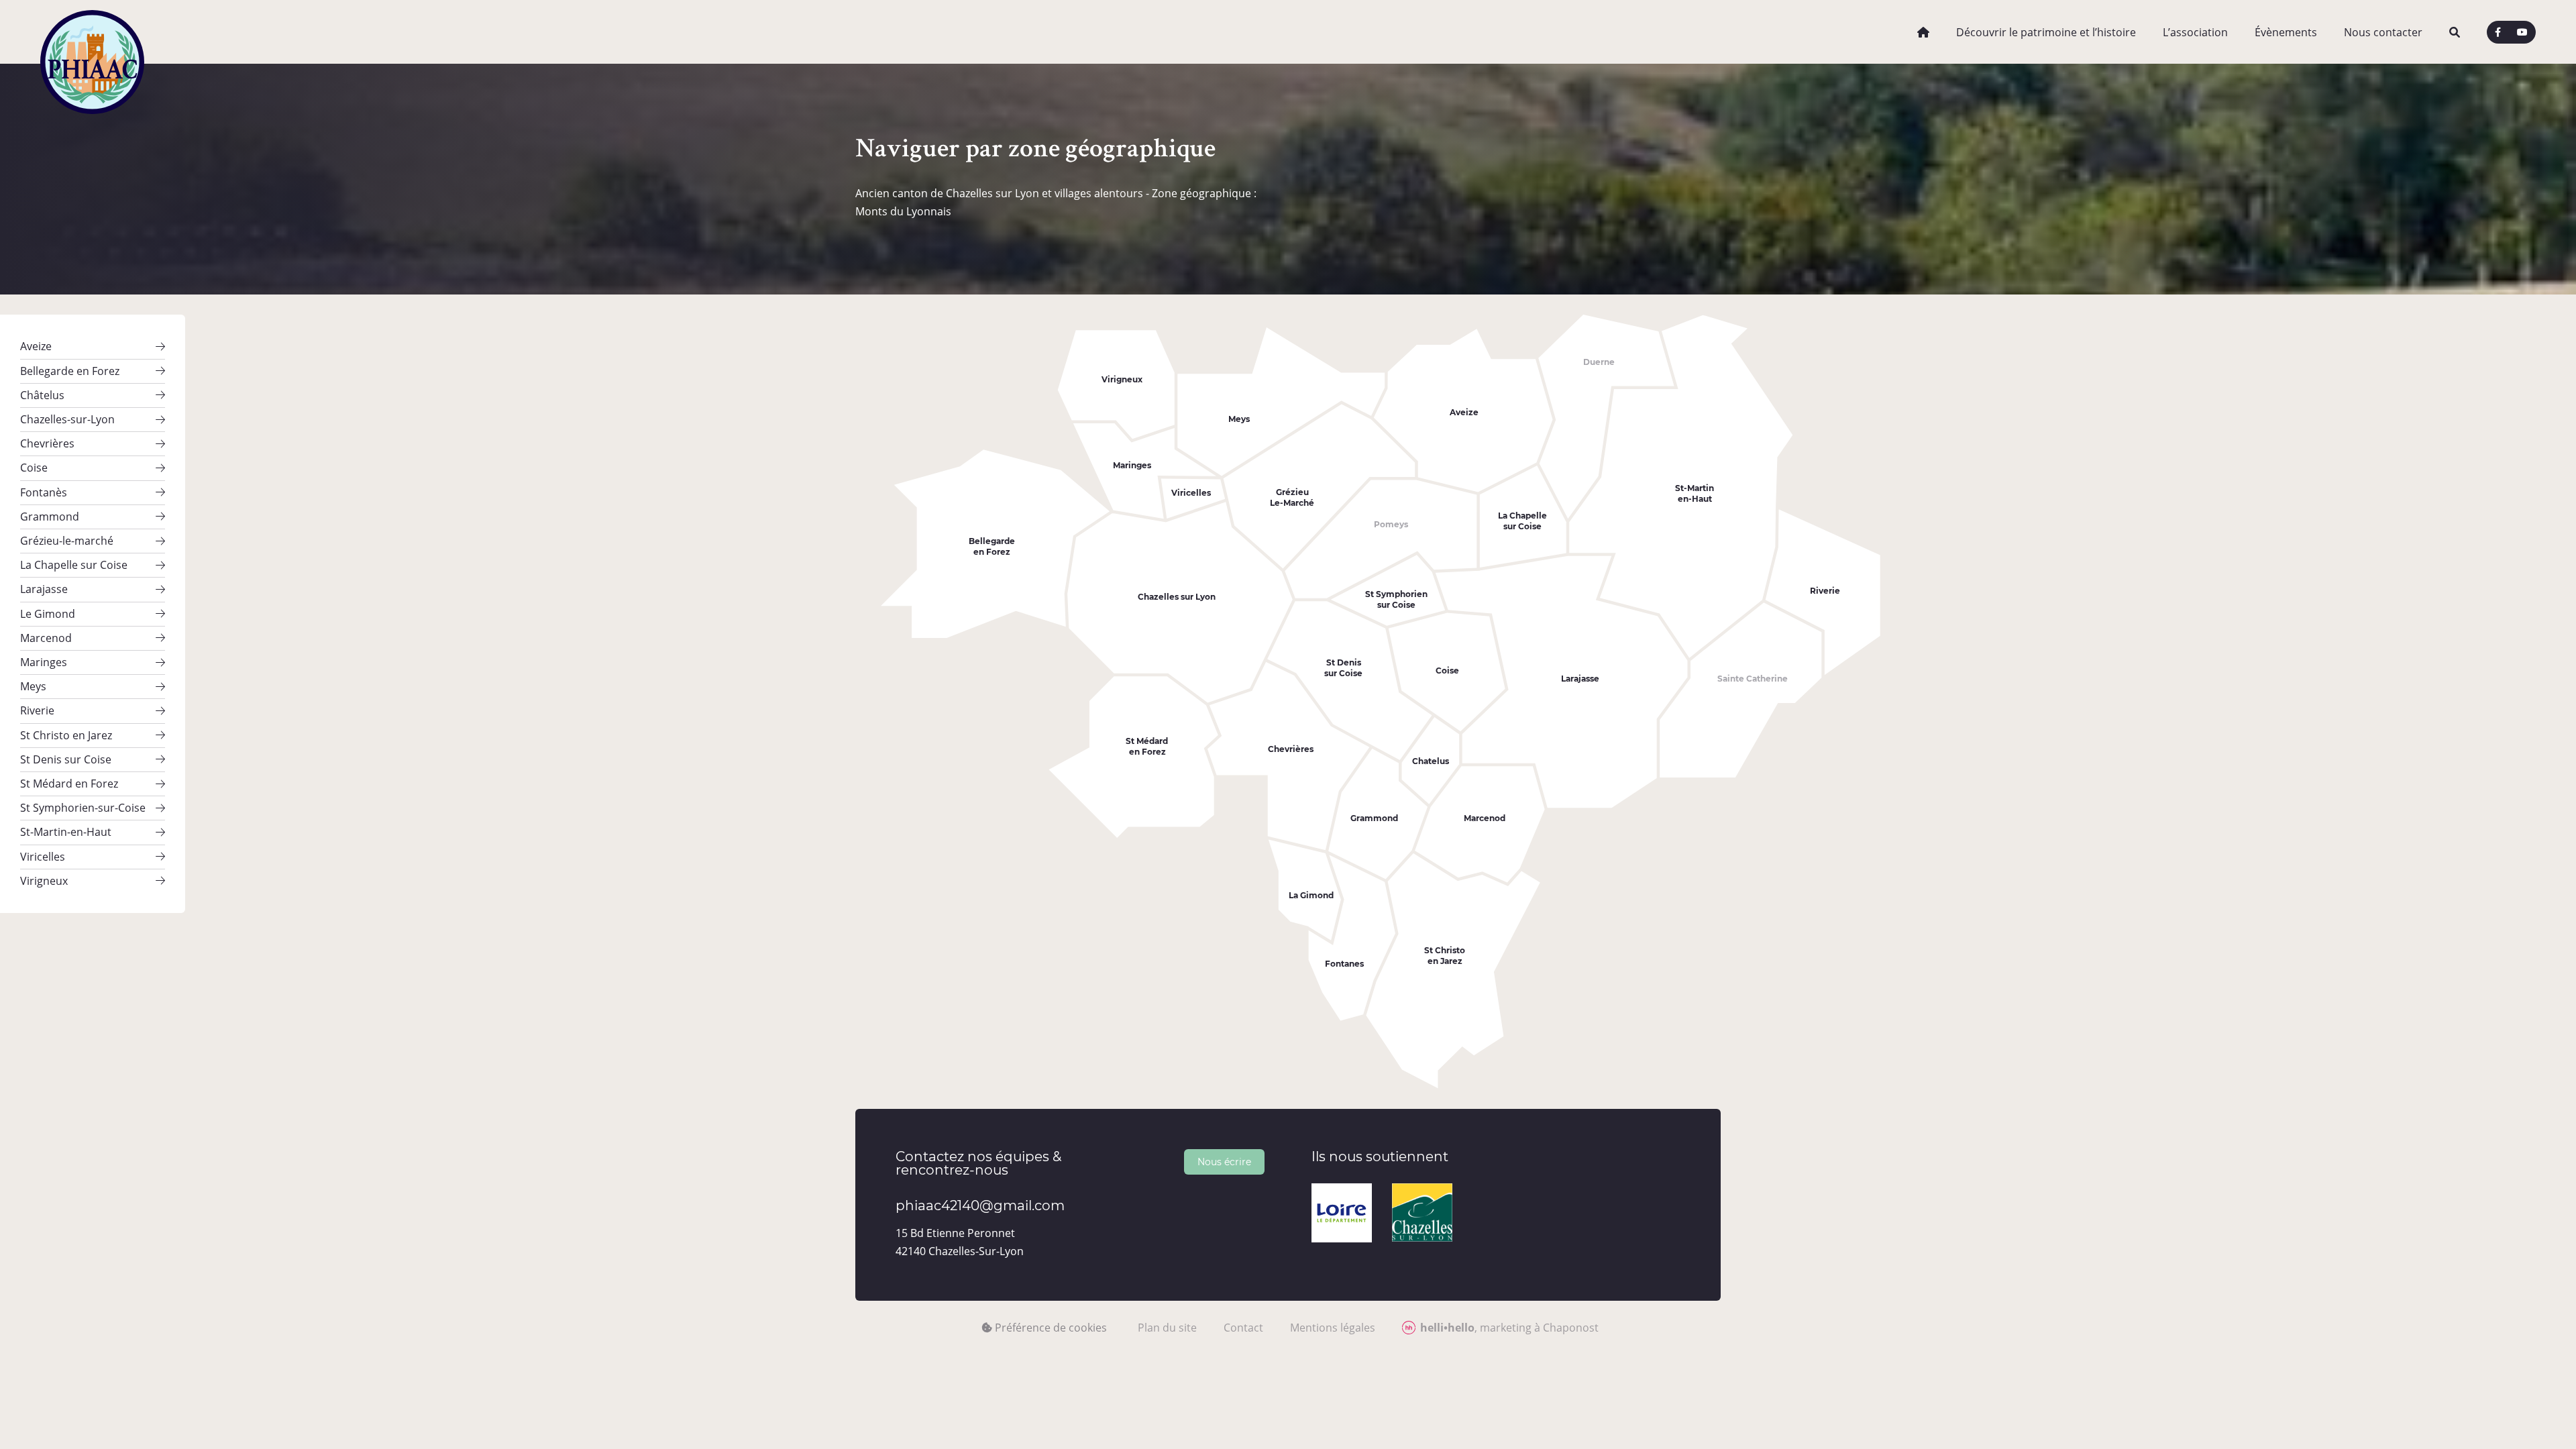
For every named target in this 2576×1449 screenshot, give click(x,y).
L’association (2195, 32)
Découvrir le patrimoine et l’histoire (2046, 32)
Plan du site (1167, 1328)
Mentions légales (1333, 1328)
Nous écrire (1224, 1162)
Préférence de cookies (1050, 1328)
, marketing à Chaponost (1509, 1328)
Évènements (2286, 32)
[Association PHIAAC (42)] (92, 32)
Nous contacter (2383, 32)
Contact (1243, 1328)
